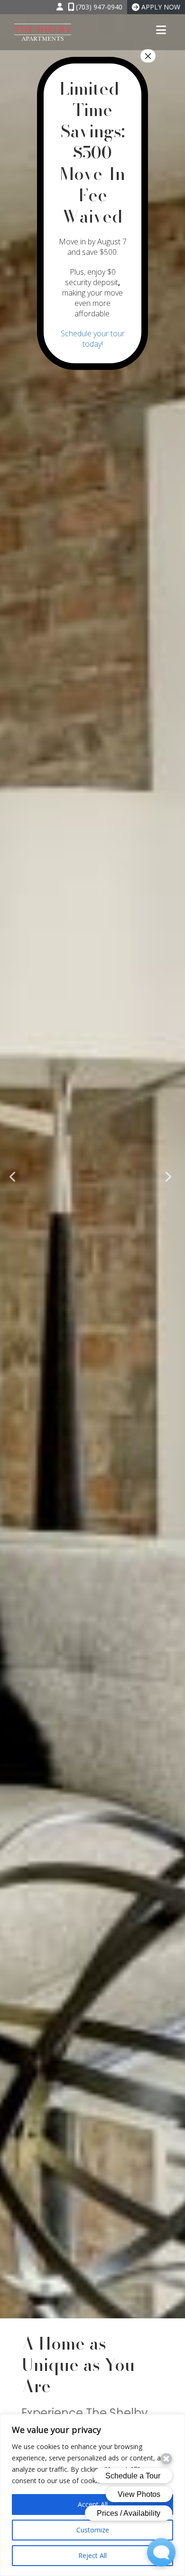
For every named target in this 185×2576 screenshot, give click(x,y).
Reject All (92, 2555)
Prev (15, 1176)
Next (170, 1176)
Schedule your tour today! (93, 339)
